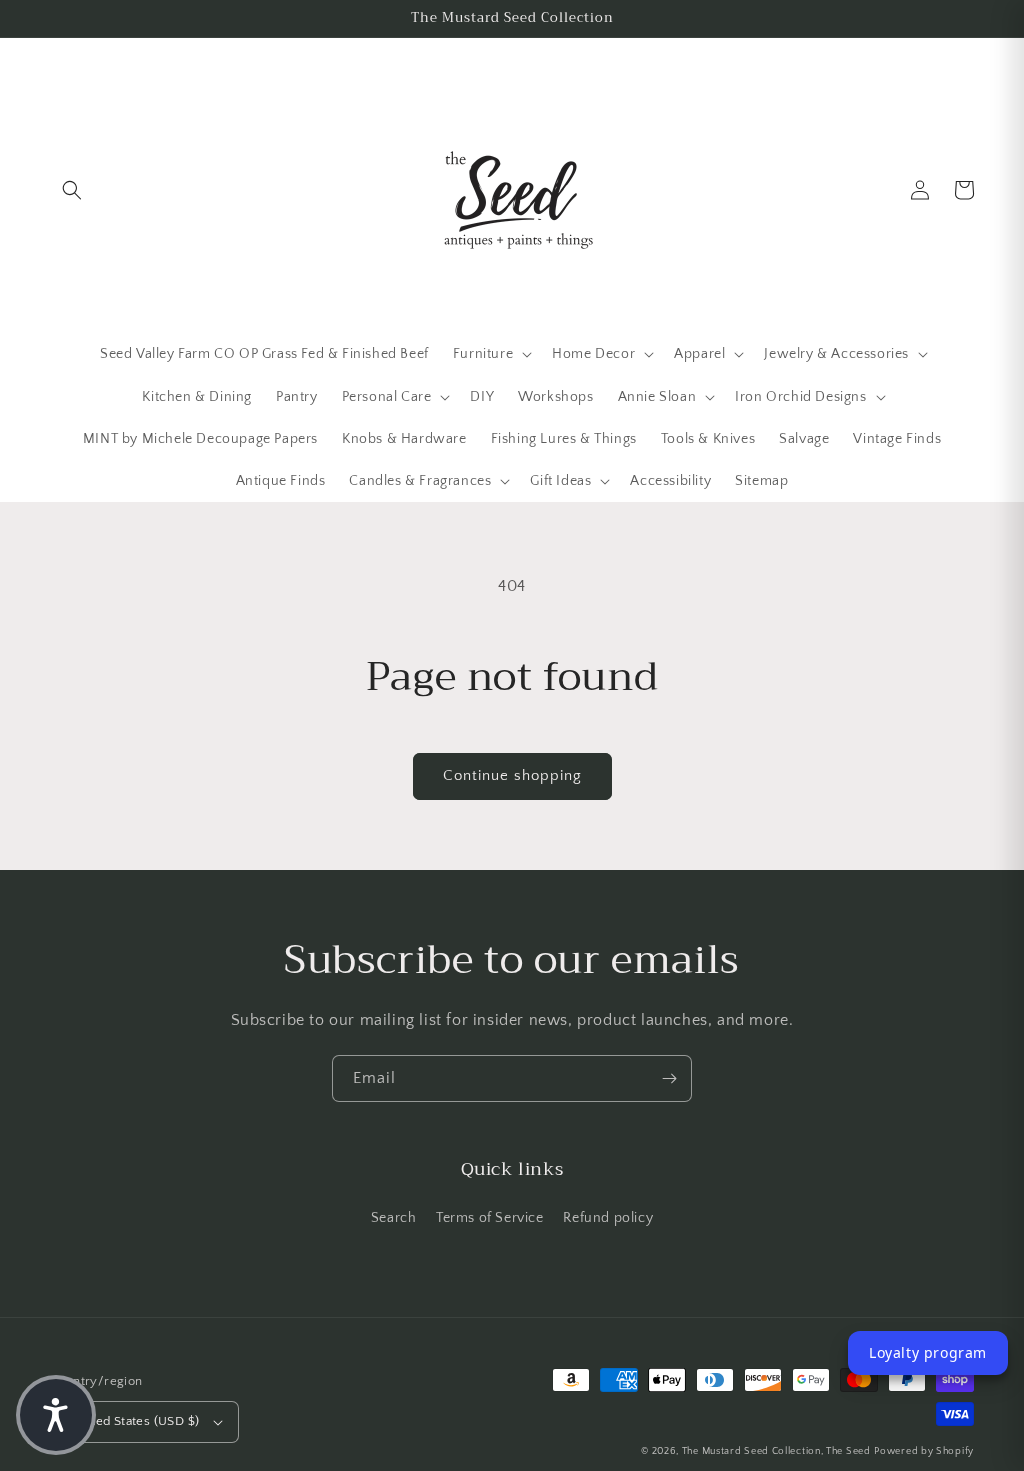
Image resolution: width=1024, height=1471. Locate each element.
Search (394, 1218)
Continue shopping (512, 775)
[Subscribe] (669, 1078)
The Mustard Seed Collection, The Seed (776, 1451)
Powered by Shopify (924, 1451)
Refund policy (608, 1218)
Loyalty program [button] (928, 1352)
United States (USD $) (135, 1421)
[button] (72, 190)
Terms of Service (490, 1218)
